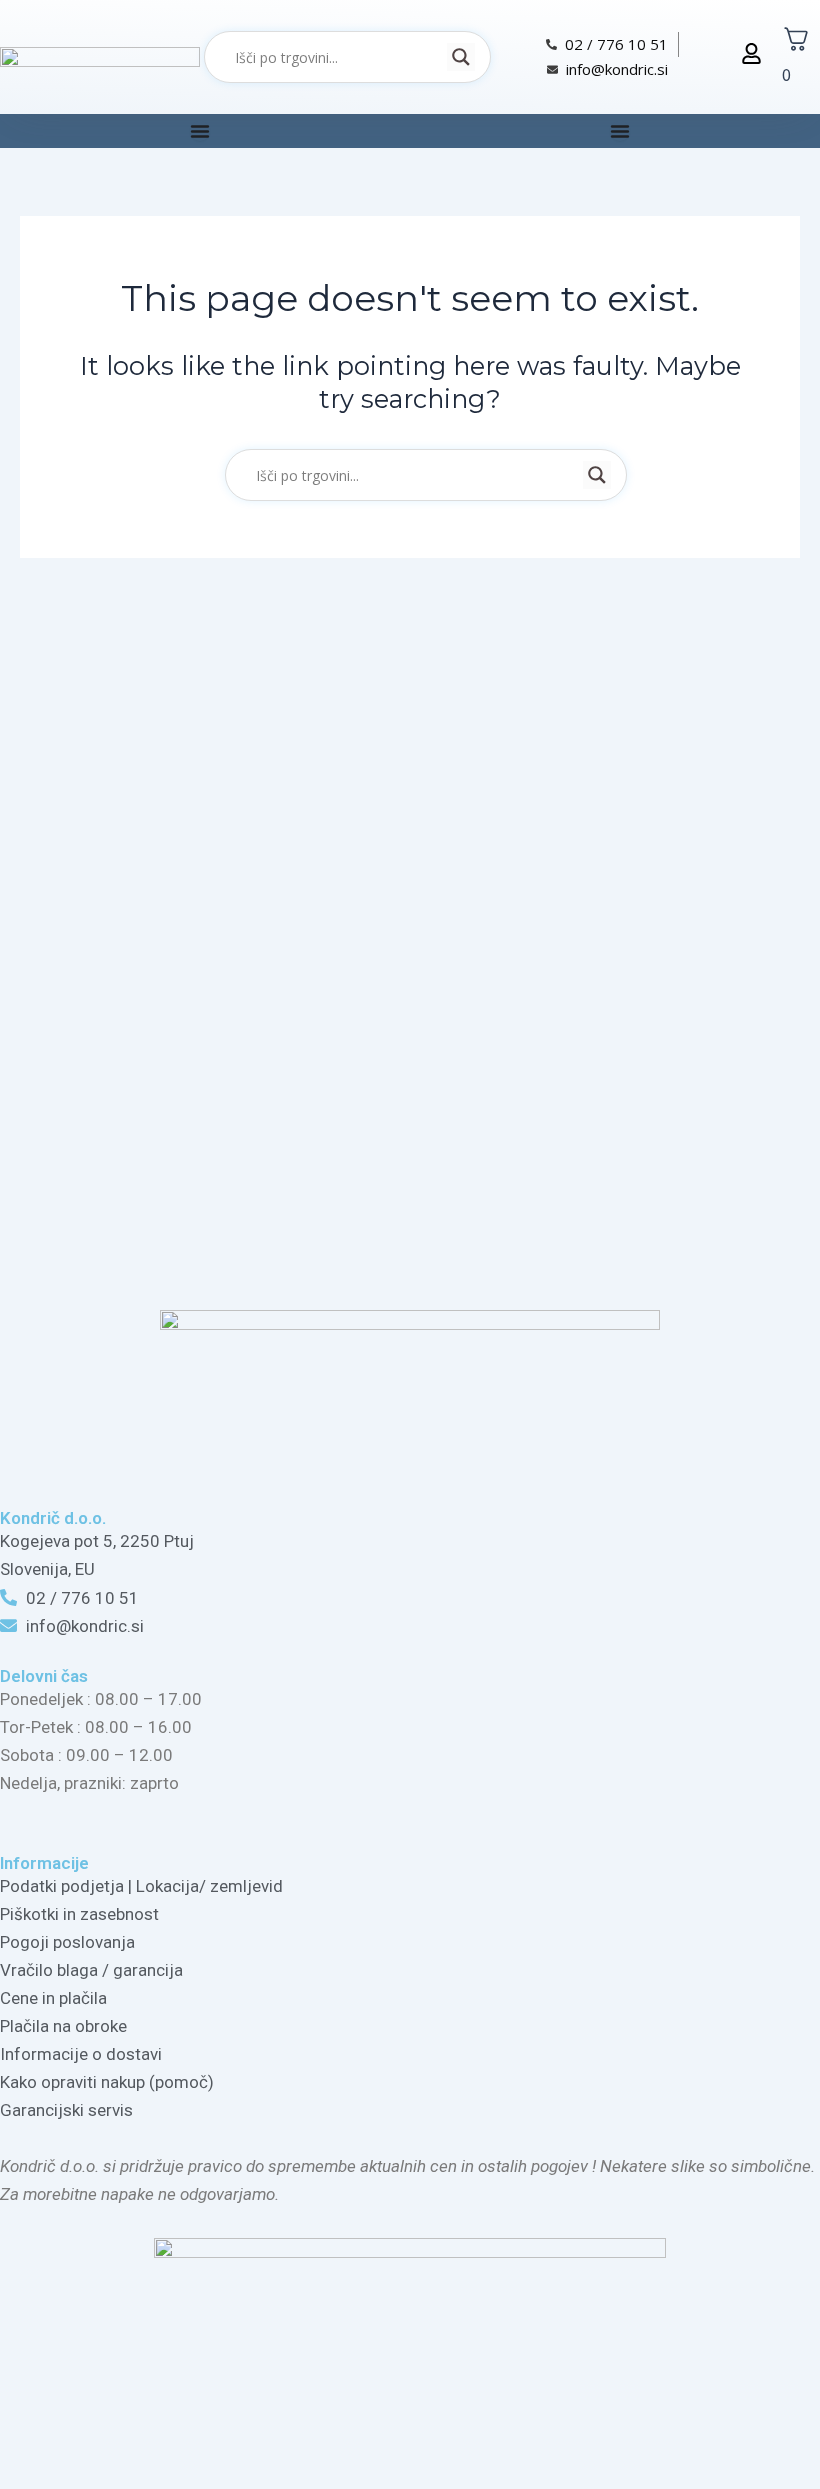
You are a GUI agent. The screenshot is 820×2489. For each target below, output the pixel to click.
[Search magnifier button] (461, 57)
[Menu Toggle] (200, 131)
